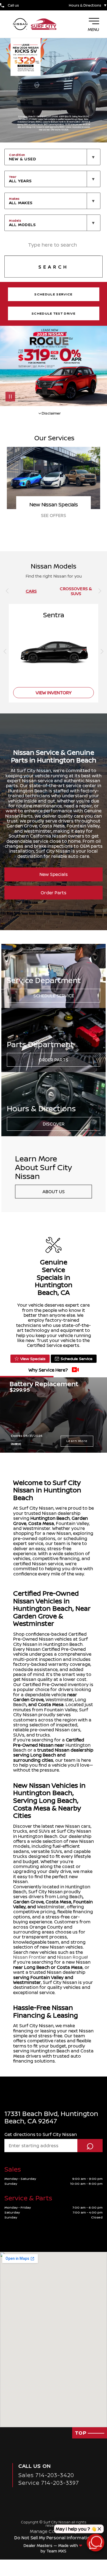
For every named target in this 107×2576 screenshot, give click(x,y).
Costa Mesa (41, 1523)
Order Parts (54, 893)
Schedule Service (54, 996)
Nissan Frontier (30, 1957)
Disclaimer (16, 1444)
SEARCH (54, 267)
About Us (54, 1192)
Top (81, 2433)
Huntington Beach (50, 1518)
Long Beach (70, 1897)
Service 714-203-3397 (49, 2483)
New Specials (54, 874)
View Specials (33, 1359)
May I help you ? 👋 (76, 2529)
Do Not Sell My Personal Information (54, 2538)
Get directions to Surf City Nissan (41, 2134)
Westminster (59, 1700)
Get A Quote (54, 515)
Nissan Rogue (72, 1957)
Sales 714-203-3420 (46, 2475)
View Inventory (54, 693)
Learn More (77, 1441)
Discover (54, 1124)
